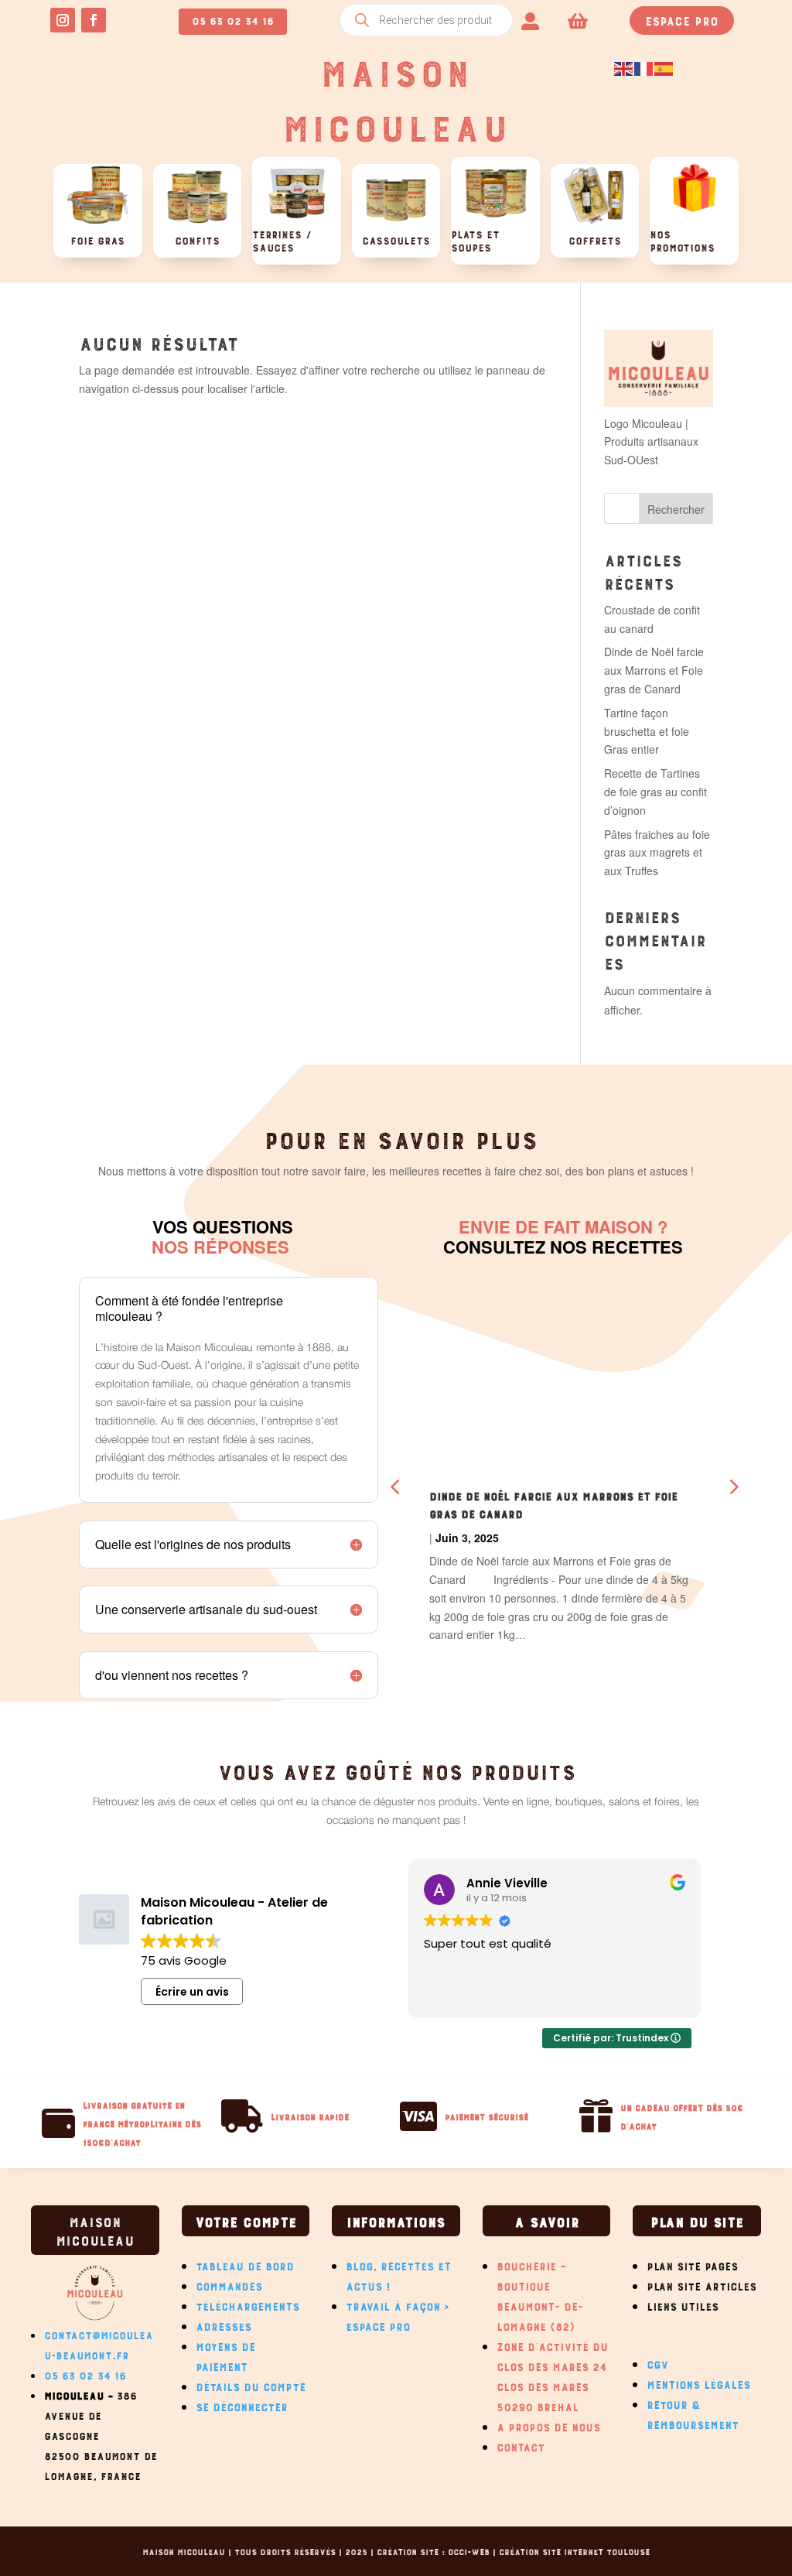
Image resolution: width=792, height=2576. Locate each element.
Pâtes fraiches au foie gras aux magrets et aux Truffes (657, 853)
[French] (644, 67)
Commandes (229, 2284)
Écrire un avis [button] (192, 1992)
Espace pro (682, 19)
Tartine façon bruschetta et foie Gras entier (647, 731)
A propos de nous (548, 2425)
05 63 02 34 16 (233, 19)
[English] (624, 67)
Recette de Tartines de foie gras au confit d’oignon (655, 792)
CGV (657, 2362)
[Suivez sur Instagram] (63, 20)
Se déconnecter (242, 2405)
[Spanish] (664, 67)
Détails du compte (251, 2385)
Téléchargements (247, 2304)
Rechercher (676, 509)
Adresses (224, 2325)
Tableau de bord (245, 2264)
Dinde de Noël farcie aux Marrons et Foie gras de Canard (654, 670)
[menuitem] (530, 20)
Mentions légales (698, 2383)
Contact (521, 2445)
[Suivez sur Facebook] (94, 20)
